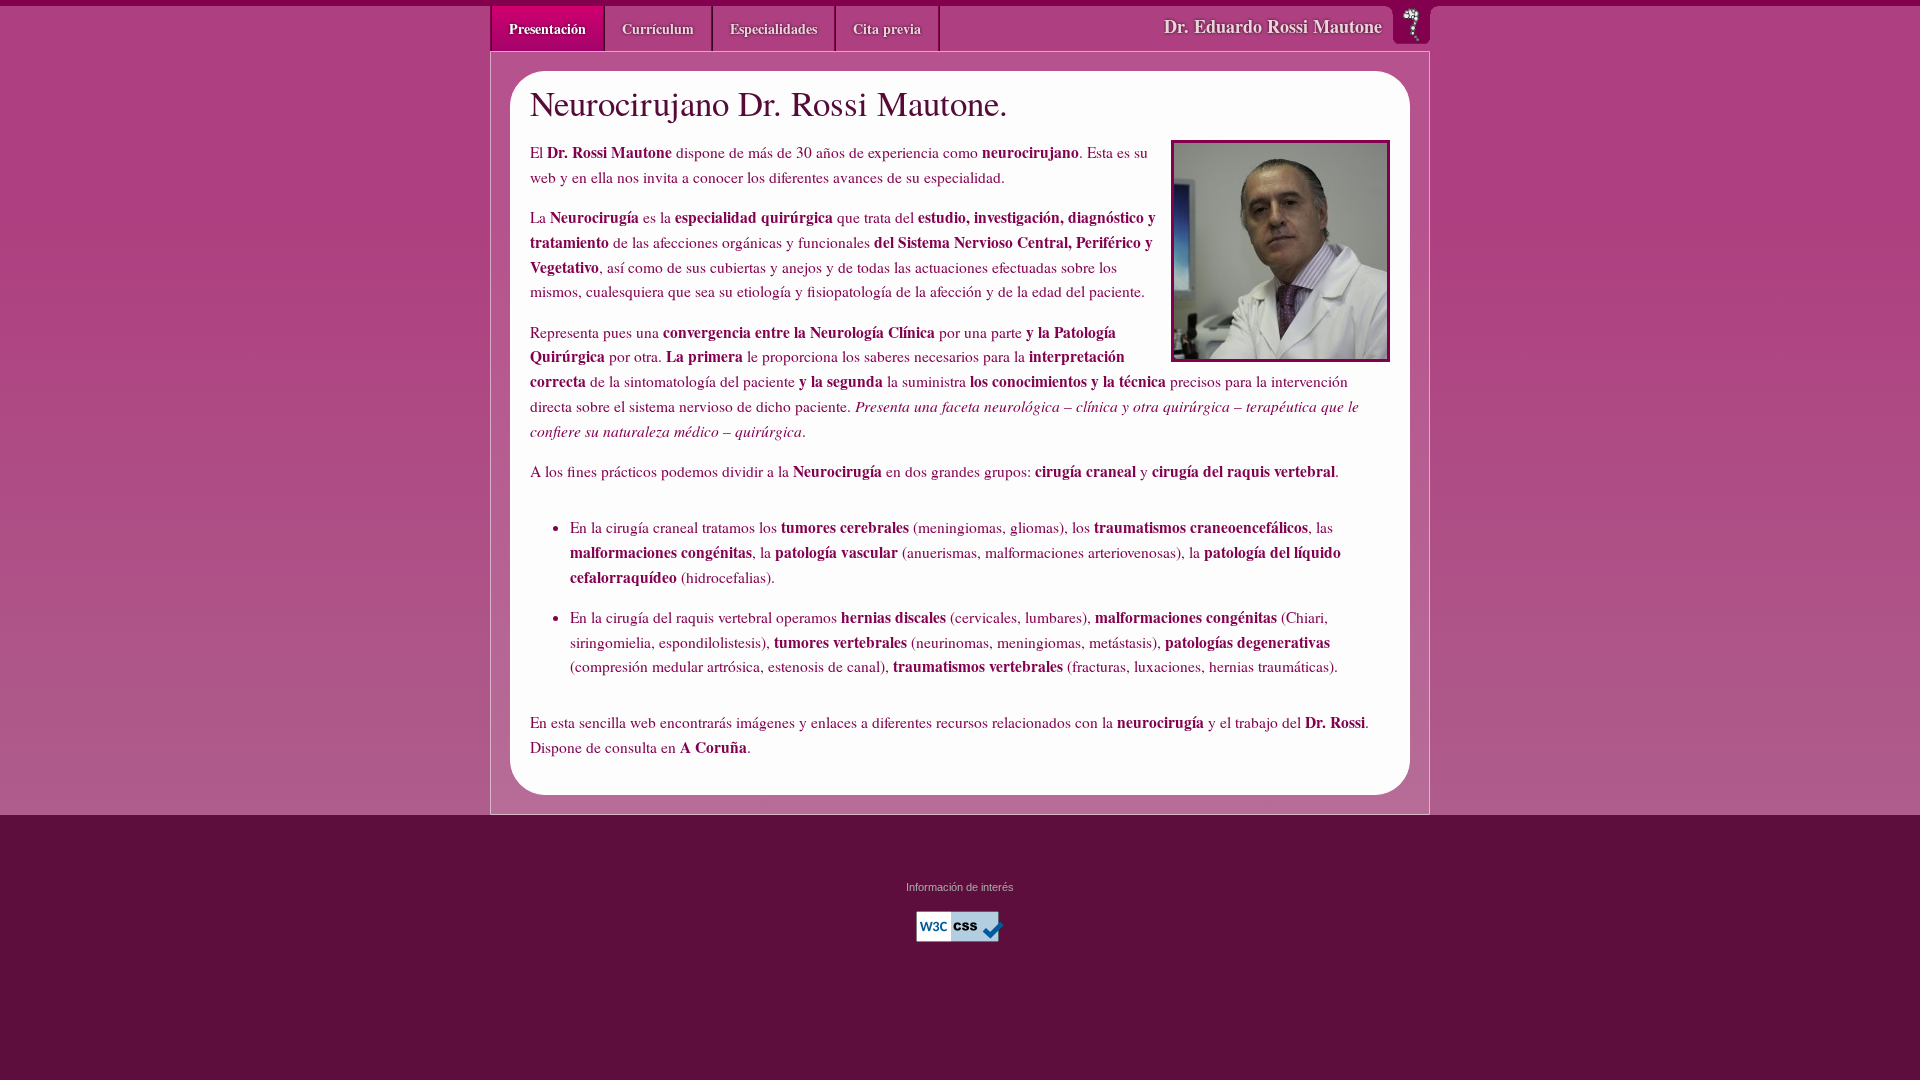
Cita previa (887, 28)
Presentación (547, 28)
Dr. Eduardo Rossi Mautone (1273, 26)
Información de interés (960, 887)
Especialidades (773, 28)
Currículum (658, 28)
